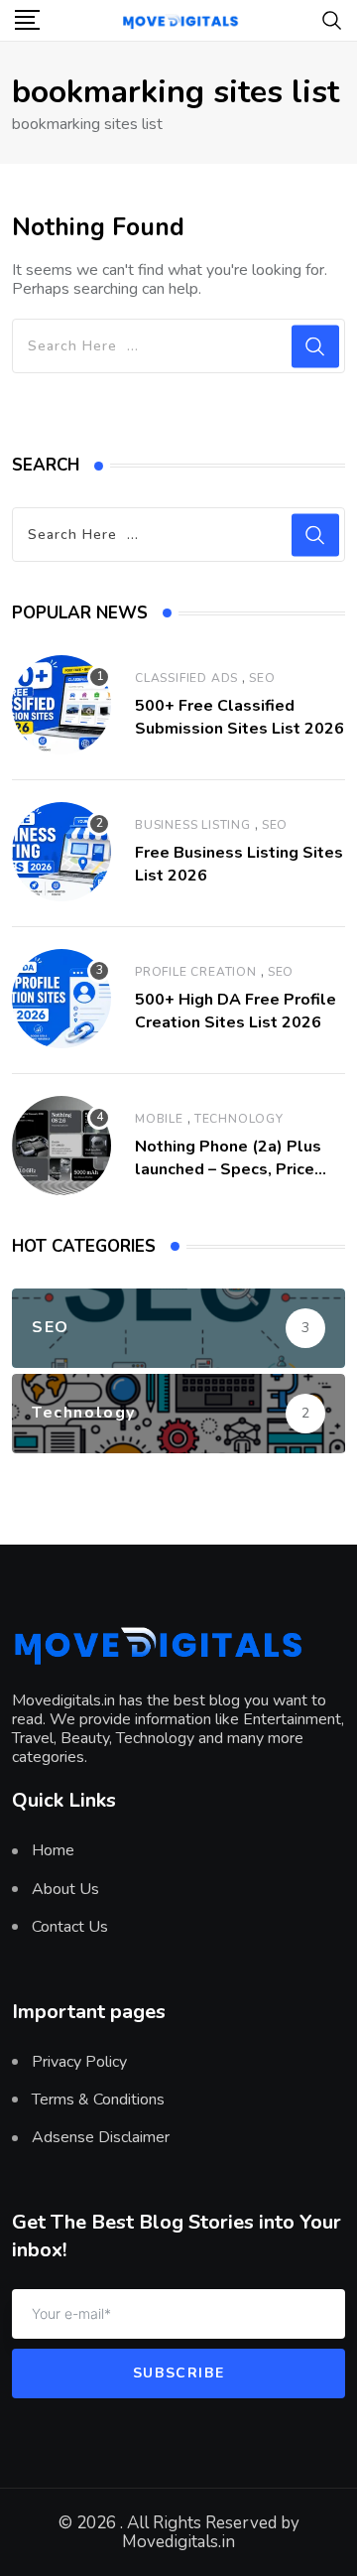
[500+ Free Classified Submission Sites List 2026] (61, 705)
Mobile (159, 1119)
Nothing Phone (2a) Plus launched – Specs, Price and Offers (228, 1169)
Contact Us (70, 1927)
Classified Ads (186, 678)
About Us (65, 1889)
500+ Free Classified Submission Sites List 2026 (239, 717)
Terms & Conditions (98, 2100)
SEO (262, 678)
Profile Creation (196, 972)
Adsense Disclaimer (101, 2137)
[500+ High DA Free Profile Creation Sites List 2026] (61, 999)
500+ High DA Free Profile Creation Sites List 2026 (236, 1011)
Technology (239, 1119)
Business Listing (193, 825)
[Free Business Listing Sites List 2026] (61, 852)
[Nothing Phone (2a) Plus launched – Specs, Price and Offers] (61, 1146)
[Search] (332, 19)
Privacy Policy (79, 2062)
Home (53, 1850)
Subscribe (178, 2373)
